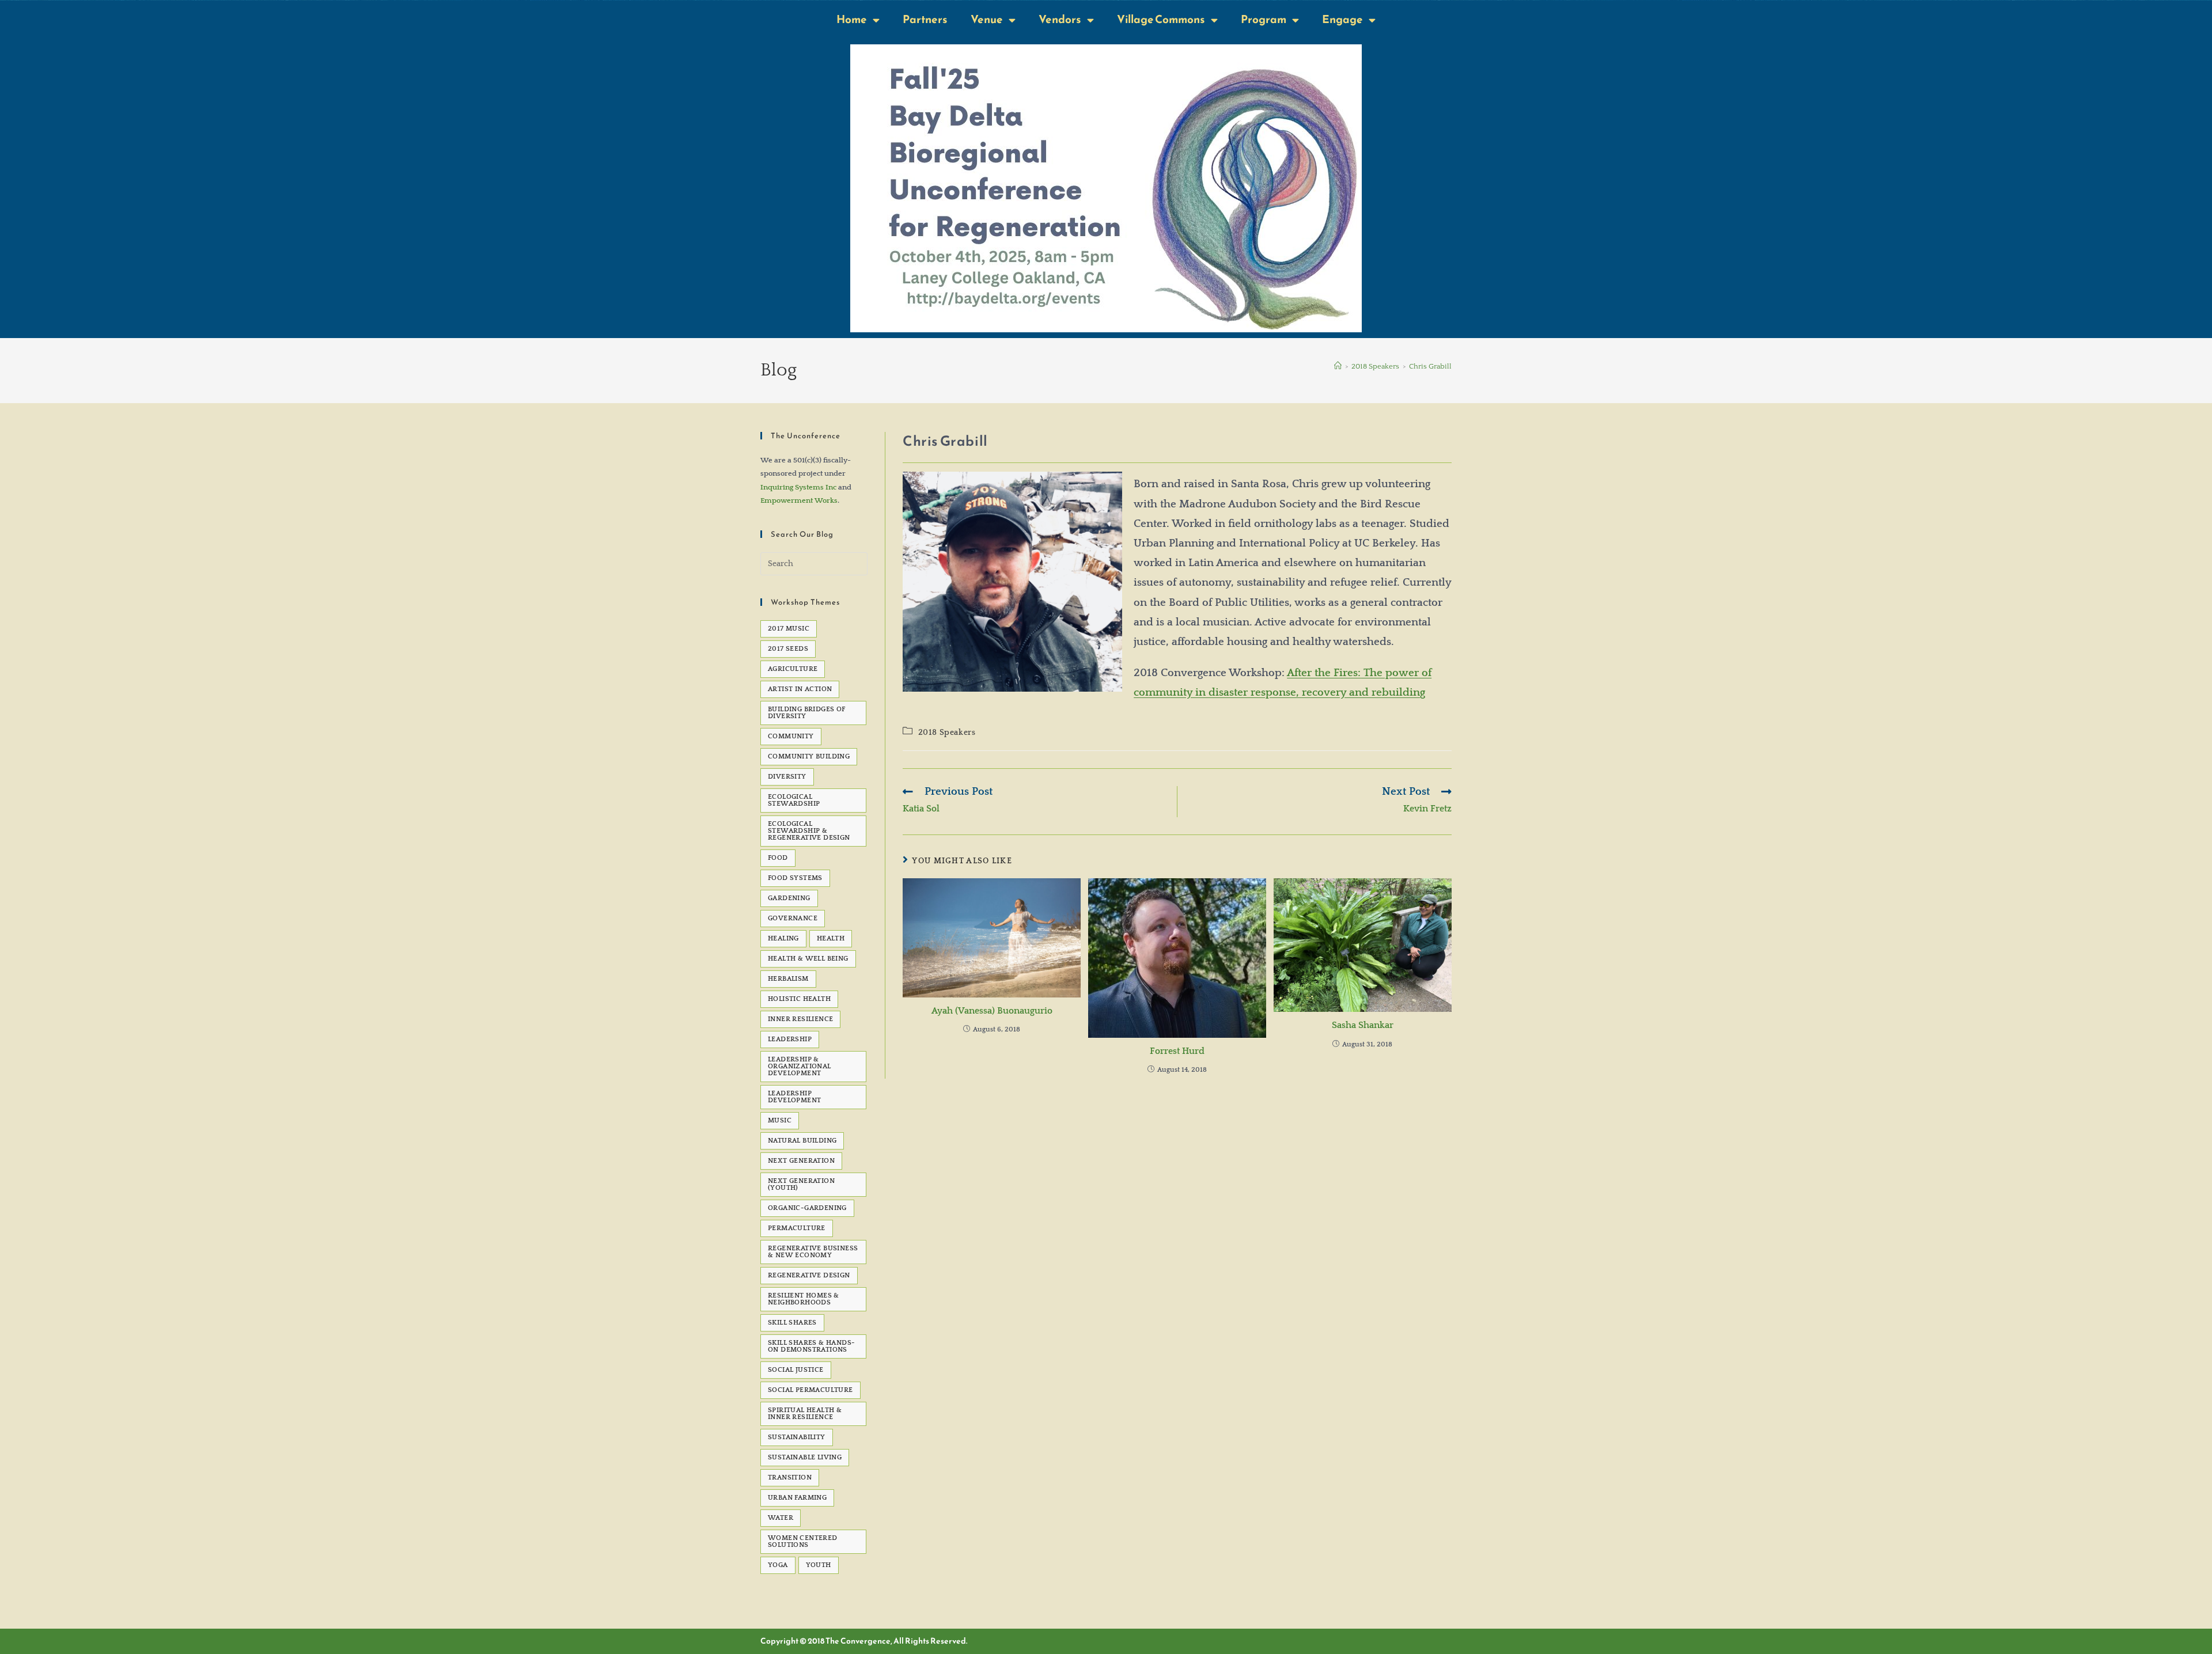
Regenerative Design (809, 1275)
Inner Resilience (800, 1019)
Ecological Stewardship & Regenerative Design (809, 831)
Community (791, 736)
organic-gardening (807, 1208)
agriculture (793, 669)
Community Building (809, 756)
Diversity (787, 777)
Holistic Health (799, 999)
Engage (1342, 19)
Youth (819, 1565)
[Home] (1338, 366)
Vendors (1060, 19)
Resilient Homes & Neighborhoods (804, 1299)
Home (852, 19)
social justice (796, 1370)
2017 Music (789, 629)
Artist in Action (800, 689)
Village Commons (1161, 19)
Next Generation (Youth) (801, 1184)
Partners (925, 19)
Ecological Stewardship (794, 800)
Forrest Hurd (1177, 1051)
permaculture (797, 1228)
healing (783, 938)
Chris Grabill (1430, 366)
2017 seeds (788, 649)
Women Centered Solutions (803, 1541)
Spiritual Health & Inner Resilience (805, 1414)
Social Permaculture (810, 1390)
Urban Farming (797, 1498)
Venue (987, 19)
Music (780, 1120)
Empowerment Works (799, 500)
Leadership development (794, 1097)
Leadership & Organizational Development (800, 1066)
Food (778, 858)
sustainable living (805, 1457)
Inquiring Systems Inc (798, 487)
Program (1264, 19)
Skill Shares (792, 1323)
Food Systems (795, 878)
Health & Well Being (808, 959)
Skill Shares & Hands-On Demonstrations (811, 1346)
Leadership (790, 1039)
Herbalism (788, 979)
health (831, 938)
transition (790, 1477)
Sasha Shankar (1363, 1025)
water (781, 1518)
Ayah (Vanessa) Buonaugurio (992, 1011)
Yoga (778, 1565)
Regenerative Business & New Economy (813, 1252)
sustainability (797, 1437)
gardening (789, 898)
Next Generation (801, 1161)
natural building (802, 1141)
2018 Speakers (947, 733)
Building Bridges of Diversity (807, 713)
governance (793, 918)
